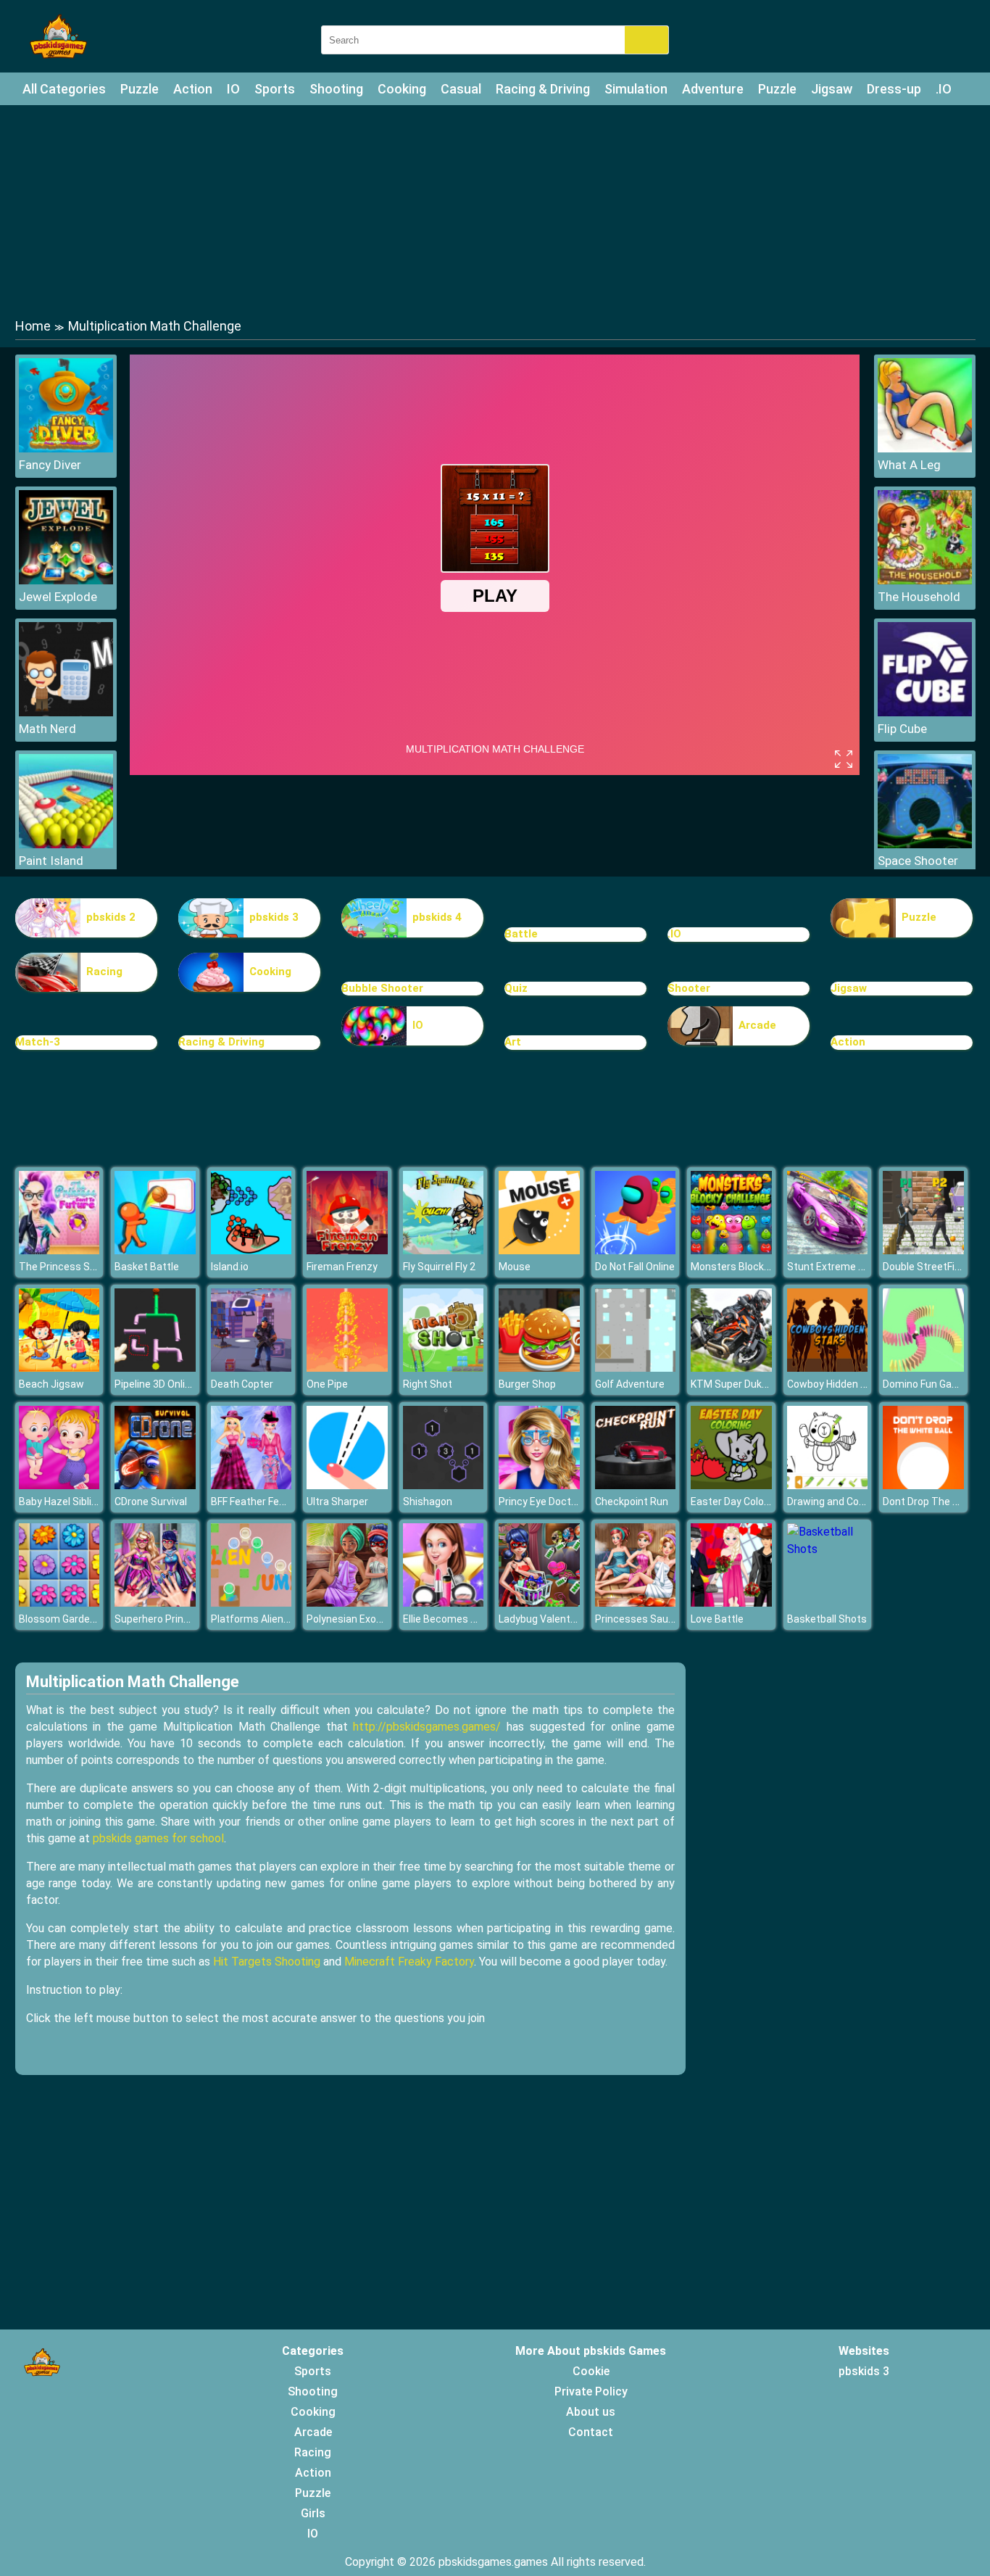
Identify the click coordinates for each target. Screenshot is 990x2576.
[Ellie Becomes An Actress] (444, 1603)
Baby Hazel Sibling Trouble (80, 1502)
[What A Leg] (925, 448)
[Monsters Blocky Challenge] (731, 1250)
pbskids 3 (274, 917)
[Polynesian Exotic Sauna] (347, 1603)
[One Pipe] (347, 1368)
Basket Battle (147, 1267)
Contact (591, 2432)
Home (33, 326)
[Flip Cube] (925, 712)
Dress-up (894, 89)
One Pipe (327, 1384)
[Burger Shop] (539, 1368)
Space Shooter (918, 861)
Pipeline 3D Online (155, 1384)
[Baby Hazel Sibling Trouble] (59, 1485)
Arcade (757, 1025)
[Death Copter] (251, 1368)
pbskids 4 (437, 917)
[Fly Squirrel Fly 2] (444, 1250)
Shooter (689, 988)
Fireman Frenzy (342, 1267)
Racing (104, 972)
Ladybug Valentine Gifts (554, 1619)
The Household (919, 597)
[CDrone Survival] (155, 1485)
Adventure (713, 89)
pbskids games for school (158, 1838)
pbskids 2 (111, 917)
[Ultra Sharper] (347, 1485)
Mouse (515, 1267)
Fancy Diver (50, 465)
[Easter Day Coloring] (731, 1485)
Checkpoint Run (632, 1502)
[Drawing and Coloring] (828, 1485)
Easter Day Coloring (736, 1502)
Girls (313, 2513)
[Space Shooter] (925, 844)
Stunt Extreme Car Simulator (854, 1267)
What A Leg (909, 465)
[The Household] (925, 580)
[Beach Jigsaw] (59, 1368)
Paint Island (51, 861)
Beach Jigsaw (51, 1384)
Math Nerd (47, 729)
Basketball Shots (827, 1619)
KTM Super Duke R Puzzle (750, 1384)
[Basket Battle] (155, 1250)
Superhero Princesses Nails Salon (193, 1619)
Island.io (230, 1267)
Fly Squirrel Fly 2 (439, 1267)
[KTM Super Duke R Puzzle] (731, 1368)
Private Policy (591, 2391)
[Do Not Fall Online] (636, 1250)
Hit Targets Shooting (267, 1962)
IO (233, 89)
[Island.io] (251, 1250)
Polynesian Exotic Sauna (363, 1619)
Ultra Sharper (337, 1502)
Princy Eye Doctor (540, 1502)
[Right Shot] (444, 1368)
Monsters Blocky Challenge (754, 1267)
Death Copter (242, 1384)
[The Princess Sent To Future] (59, 1250)
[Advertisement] (495, 210)
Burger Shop (527, 1384)
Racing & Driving (543, 89)
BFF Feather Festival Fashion (277, 1502)
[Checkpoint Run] (636, 1485)
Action (193, 89)
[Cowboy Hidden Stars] (828, 1368)
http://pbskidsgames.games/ (427, 1727)
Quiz (516, 988)
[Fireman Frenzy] (347, 1250)
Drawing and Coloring (836, 1502)
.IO (944, 89)
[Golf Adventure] (636, 1368)
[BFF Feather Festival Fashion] (251, 1485)
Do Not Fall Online (635, 1267)
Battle (521, 934)
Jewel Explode (58, 597)
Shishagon (428, 1502)
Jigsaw (832, 89)
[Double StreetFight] (923, 1250)
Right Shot (428, 1384)
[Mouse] (539, 1250)
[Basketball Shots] (828, 1549)
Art (513, 1042)
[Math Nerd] (66, 712)
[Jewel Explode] (66, 580)
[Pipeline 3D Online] (155, 1368)
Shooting (336, 89)
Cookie (591, 2371)
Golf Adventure (630, 1384)
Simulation (636, 89)
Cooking (402, 89)
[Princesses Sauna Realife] (636, 1603)
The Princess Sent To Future (86, 1267)
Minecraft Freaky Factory (409, 1962)
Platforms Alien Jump (262, 1619)
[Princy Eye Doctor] (539, 1485)
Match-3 (38, 1042)
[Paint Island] (66, 844)
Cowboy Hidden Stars (837, 1384)
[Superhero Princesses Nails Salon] (155, 1603)
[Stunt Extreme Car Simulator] (828, 1250)
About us (591, 2412)
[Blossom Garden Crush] (59, 1603)
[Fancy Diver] (66, 448)
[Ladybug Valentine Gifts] (539, 1603)
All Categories (64, 89)
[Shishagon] (444, 1485)
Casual (461, 89)
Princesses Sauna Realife (655, 1619)
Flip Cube (902, 729)
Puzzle (140, 89)
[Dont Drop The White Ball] (923, 1485)
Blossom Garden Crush (72, 1619)
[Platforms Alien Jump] (251, 1603)
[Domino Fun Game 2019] (923, 1368)
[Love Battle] (731, 1603)
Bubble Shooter (382, 988)
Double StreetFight (927, 1267)
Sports (275, 89)
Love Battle (717, 1619)
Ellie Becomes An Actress (463, 1619)
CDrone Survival (151, 1502)
